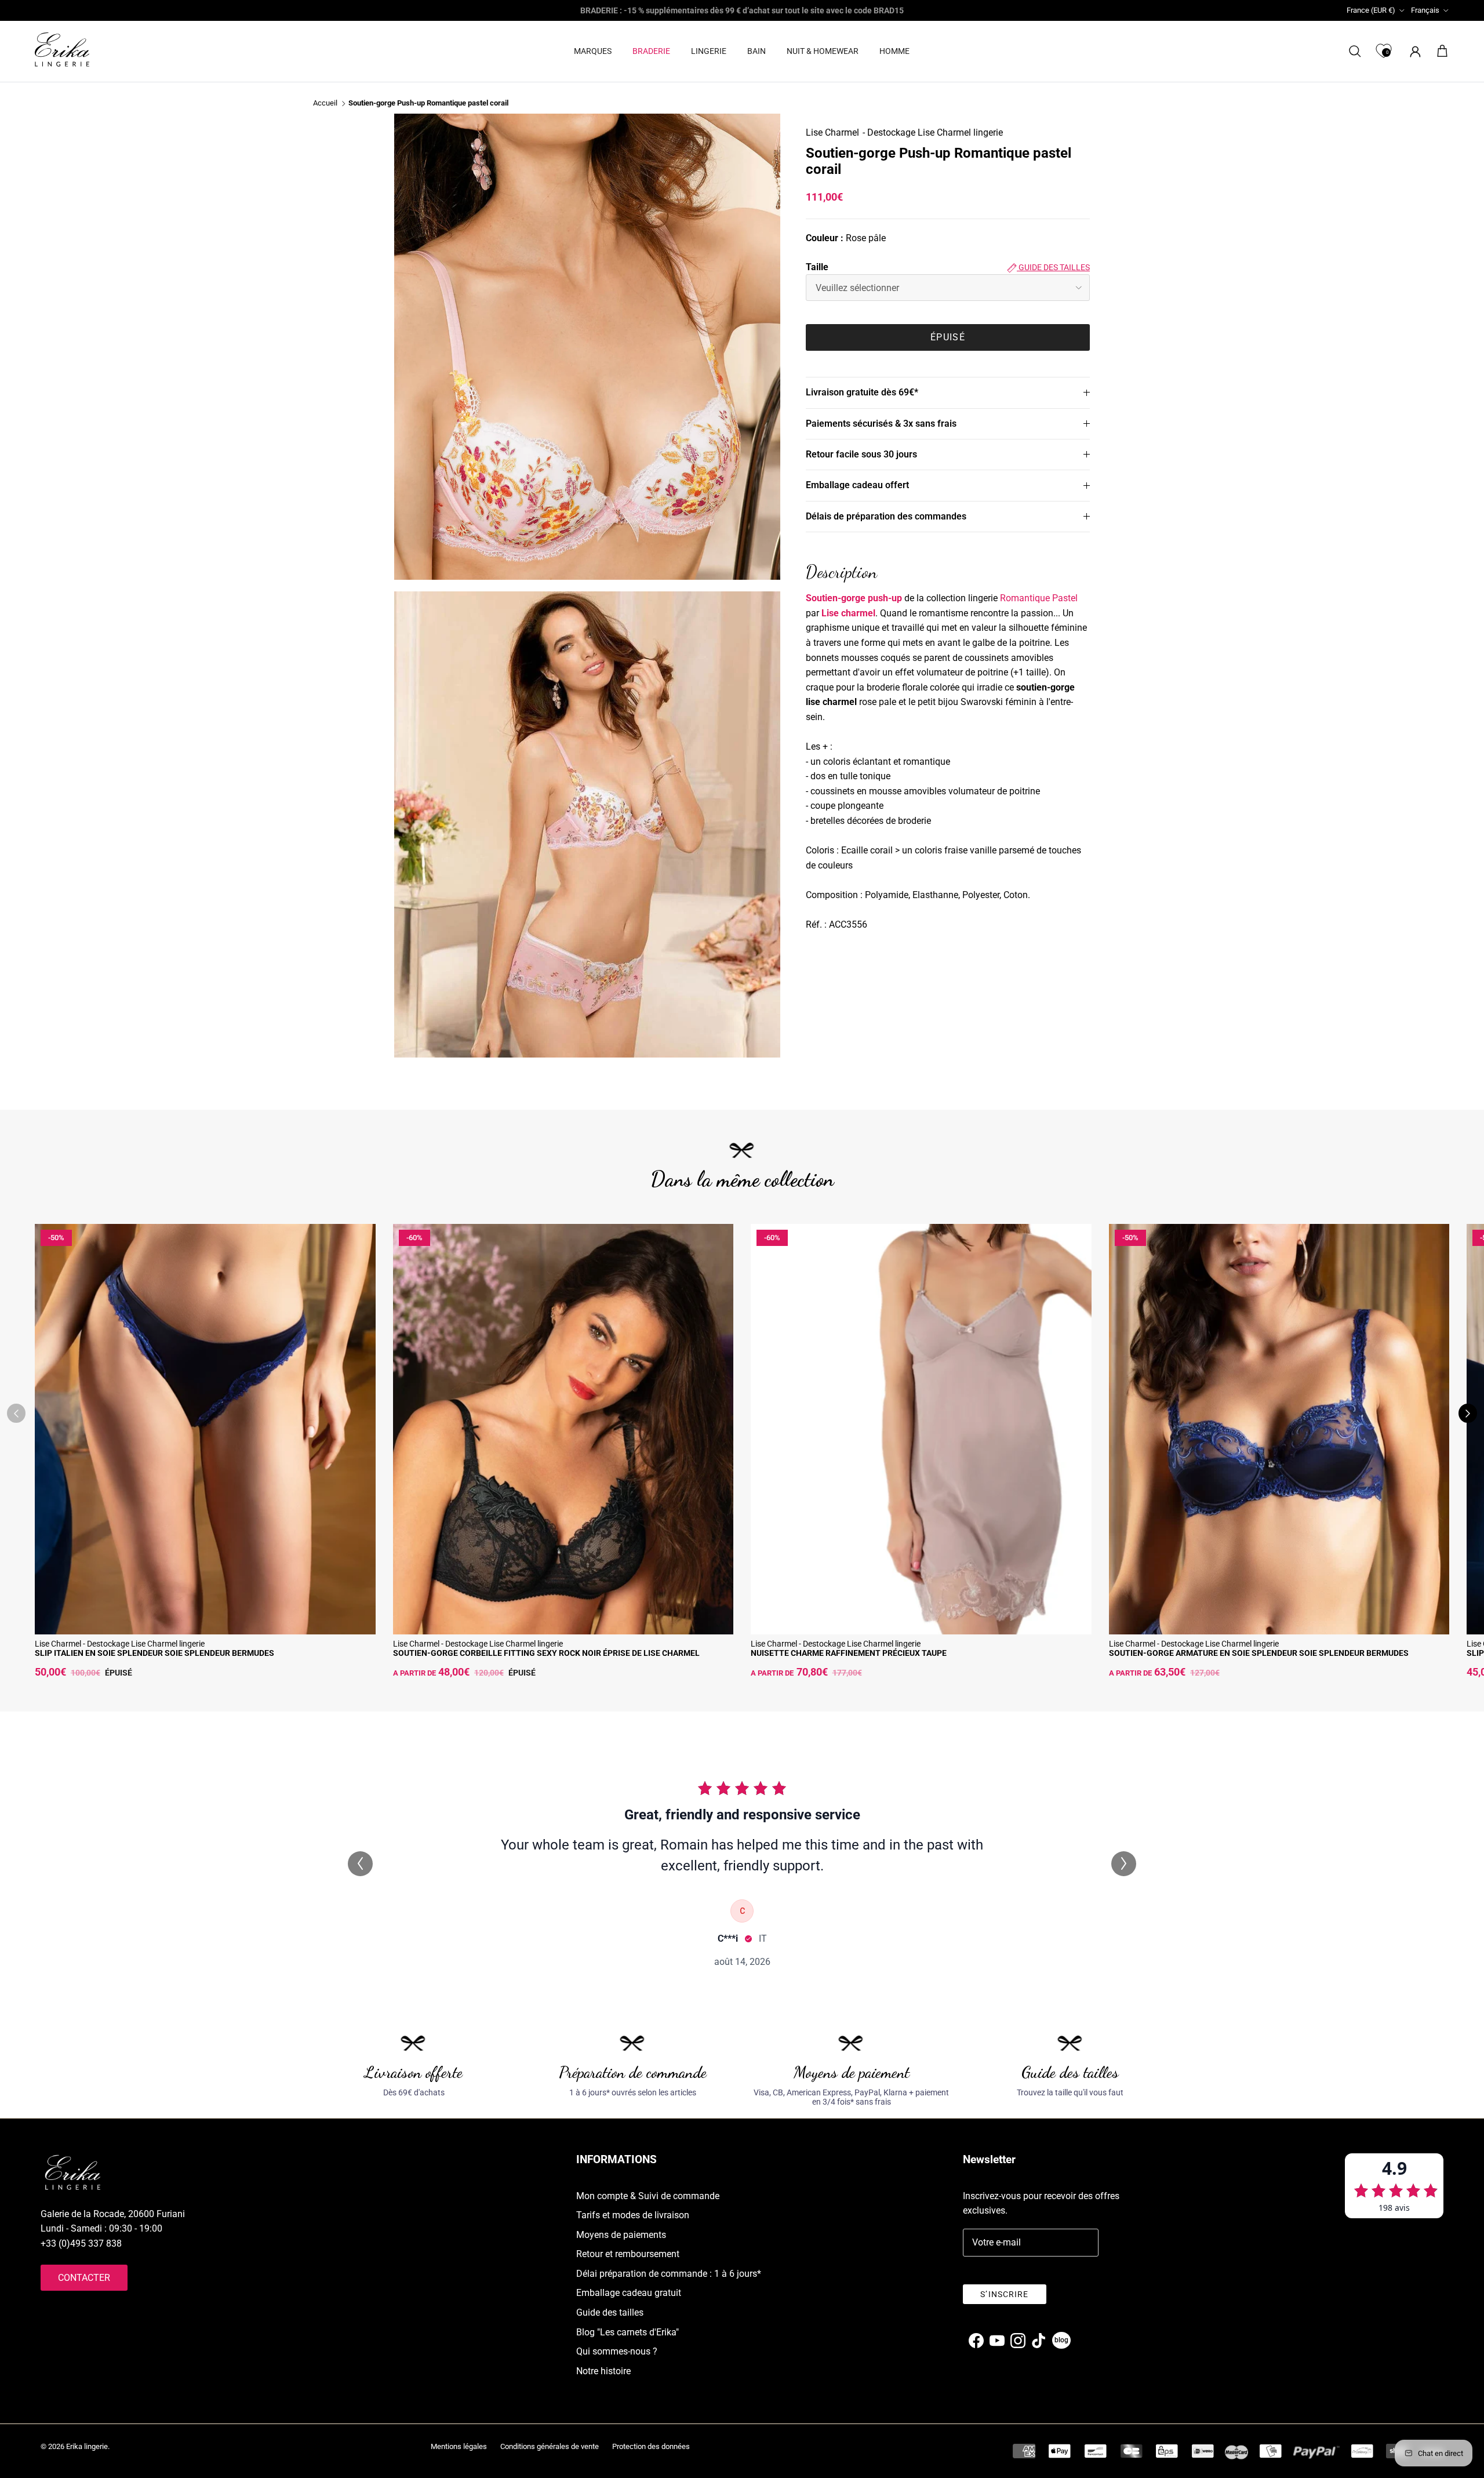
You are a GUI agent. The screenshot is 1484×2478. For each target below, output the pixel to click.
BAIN (756, 51)
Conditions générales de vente (550, 2446)
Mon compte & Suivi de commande (648, 2196)
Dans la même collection (742, 1179)
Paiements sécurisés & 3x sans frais (881, 424)
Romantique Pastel (1039, 598)
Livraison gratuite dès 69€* (862, 392)
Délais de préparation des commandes (886, 516)
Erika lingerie (87, 2446)
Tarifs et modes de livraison (633, 2215)
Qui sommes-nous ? (617, 2351)
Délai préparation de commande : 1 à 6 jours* (669, 2274)
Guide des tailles (1053, 267)
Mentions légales (459, 2446)
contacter (84, 2278)
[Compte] (1413, 51)
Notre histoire (603, 2371)
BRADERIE (651, 51)
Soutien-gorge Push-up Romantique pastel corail (428, 103)
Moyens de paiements (621, 2235)
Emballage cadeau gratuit (629, 2293)
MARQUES (593, 51)
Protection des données (651, 2446)
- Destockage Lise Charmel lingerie (933, 132)
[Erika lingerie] (62, 50)
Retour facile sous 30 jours (861, 454)
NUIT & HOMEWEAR (823, 51)
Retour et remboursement (628, 2254)
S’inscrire (1004, 2294)
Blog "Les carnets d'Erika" (628, 2332)
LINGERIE (709, 51)
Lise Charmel (832, 132)
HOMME (894, 51)
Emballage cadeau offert (857, 486)
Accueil (325, 103)
